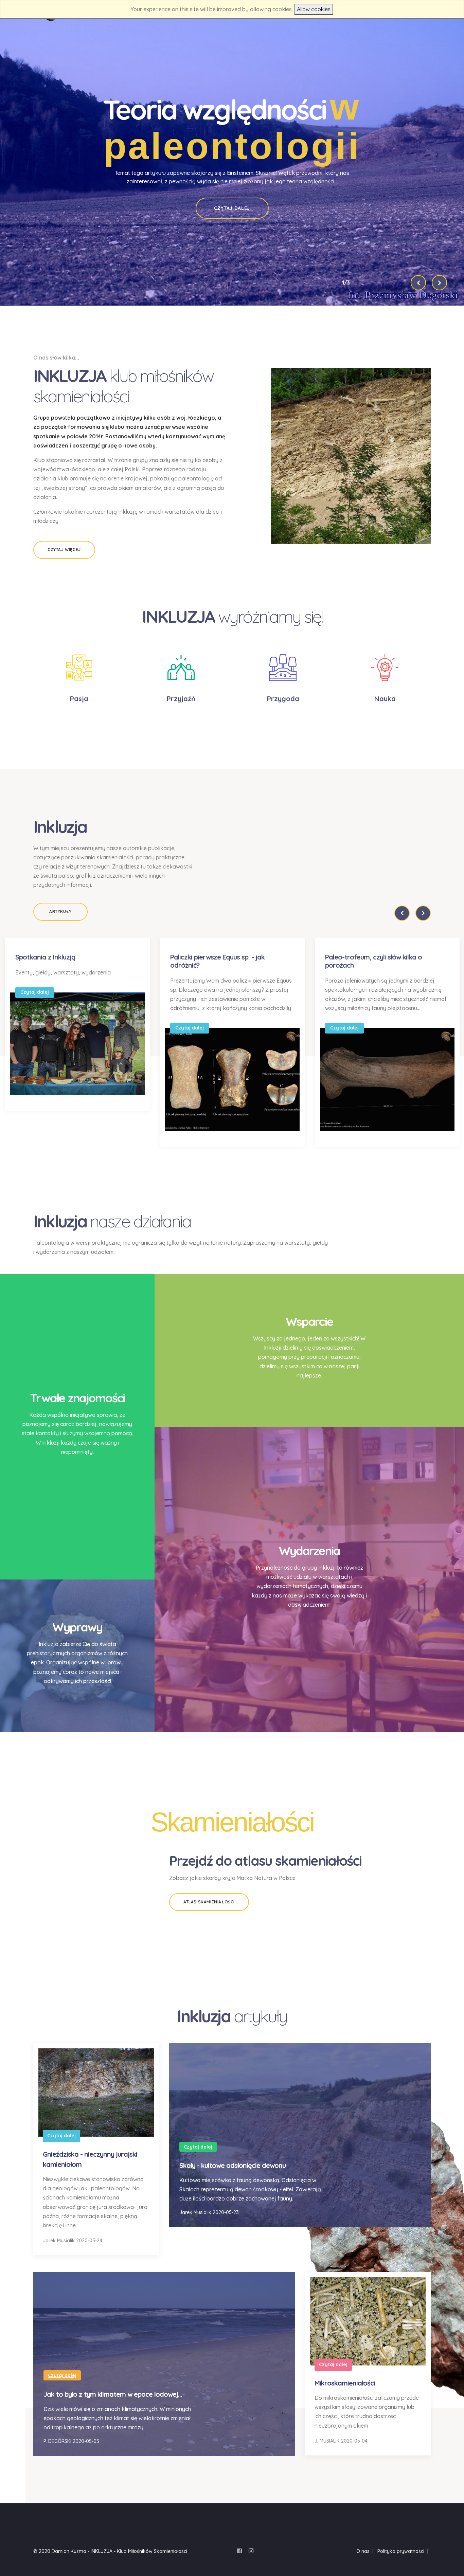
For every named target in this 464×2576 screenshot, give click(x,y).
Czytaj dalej (232, 208)
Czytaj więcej (64, 550)
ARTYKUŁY (60, 911)
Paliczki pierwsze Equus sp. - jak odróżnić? (217, 961)
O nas (363, 2551)
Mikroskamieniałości (345, 2383)
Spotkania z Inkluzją (45, 957)
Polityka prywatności (401, 2551)
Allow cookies (314, 9)
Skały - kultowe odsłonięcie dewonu (233, 2165)
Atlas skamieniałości (209, 1902)
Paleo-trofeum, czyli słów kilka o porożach (373, 961)
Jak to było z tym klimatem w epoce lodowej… (113, 2394)
